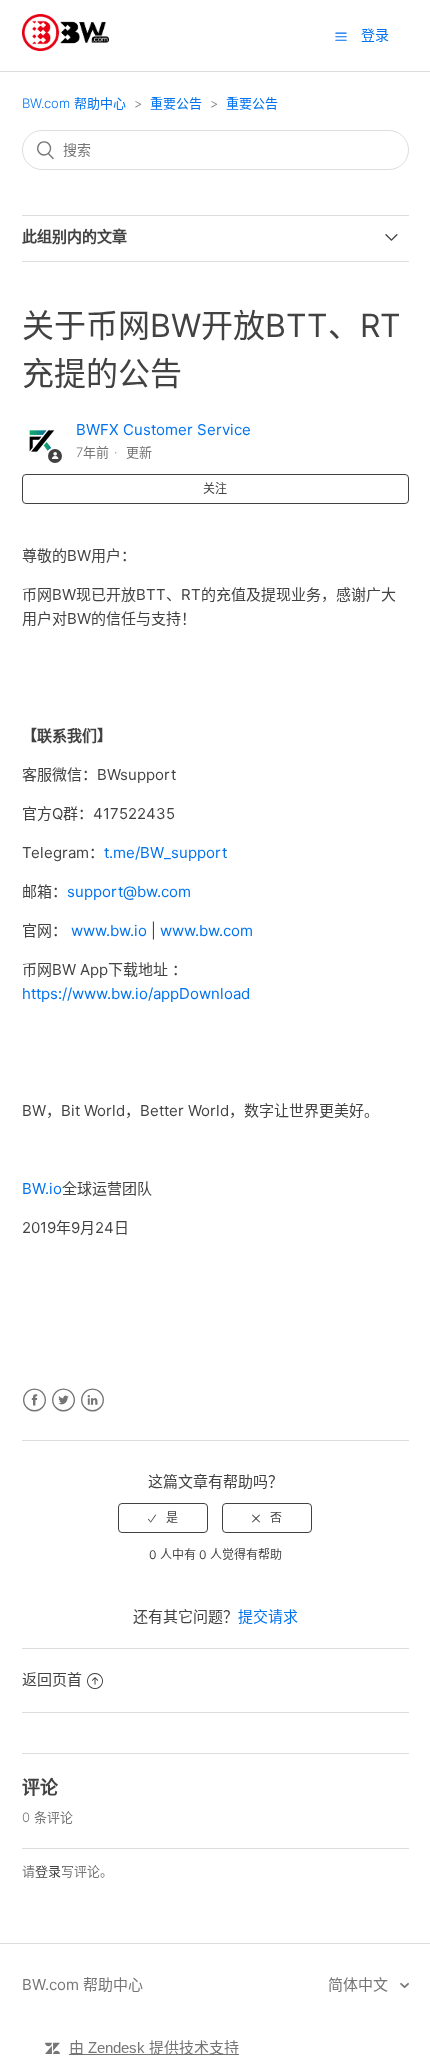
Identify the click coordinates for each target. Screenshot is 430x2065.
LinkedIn (92, 1400)
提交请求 (268, 1616)
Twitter (63, 1400)
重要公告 (176, 103)
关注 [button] (215, 488)
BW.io (42, 1188)
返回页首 (52, 1679)
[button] (341, 36)
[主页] (65, 45)
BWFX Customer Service (163, 429)
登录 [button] (375, 34)
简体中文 (360, 1984)
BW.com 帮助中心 (74, 103)
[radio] (163, 1518)
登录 (48, 1871)
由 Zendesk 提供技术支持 (154, 2047)
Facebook (34, 1400)
